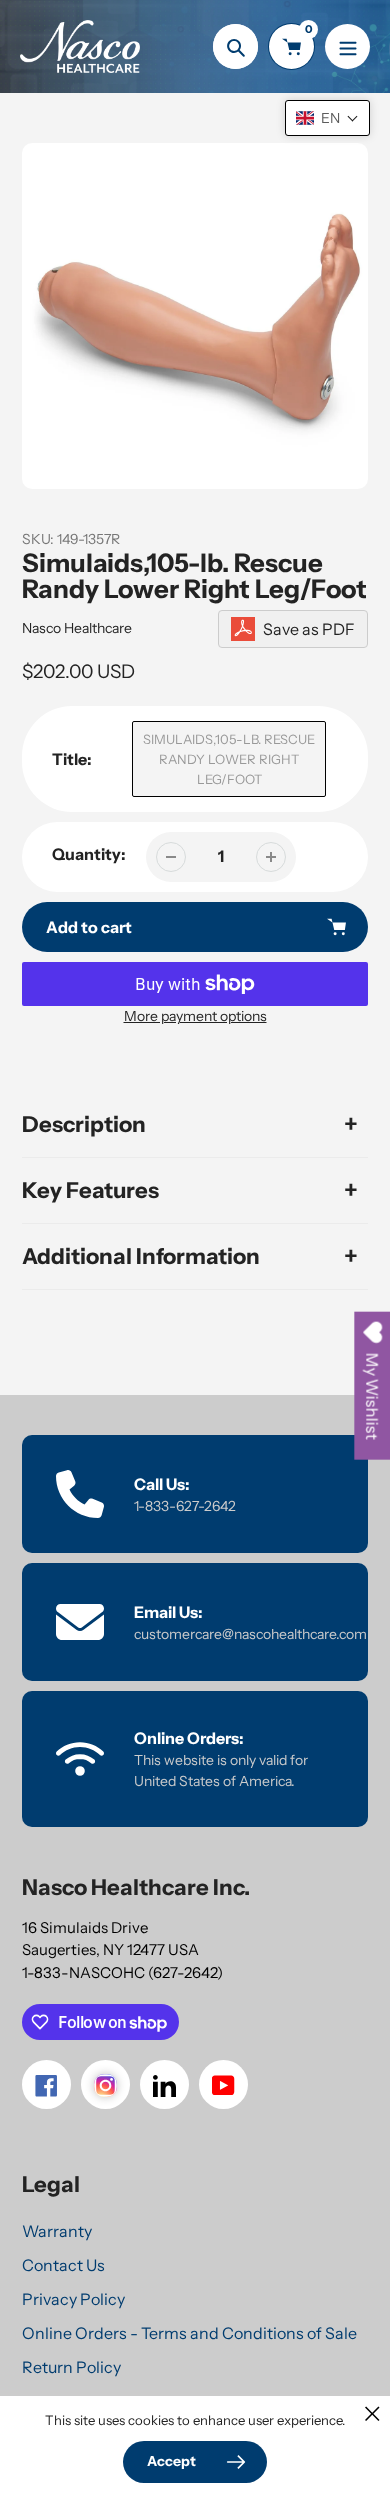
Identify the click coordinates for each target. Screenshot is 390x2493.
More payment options (195, 1016)
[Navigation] (347, 46)
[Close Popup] (372, 2413)
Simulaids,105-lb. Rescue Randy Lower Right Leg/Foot (229, 759)
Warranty (57, 2231)
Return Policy (71, 2367)
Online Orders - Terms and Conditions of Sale (189, 2333)
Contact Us (63, 2265)
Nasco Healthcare (77, 628)
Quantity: (89, 854)
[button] (327, 118)
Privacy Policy (73, 2299)
